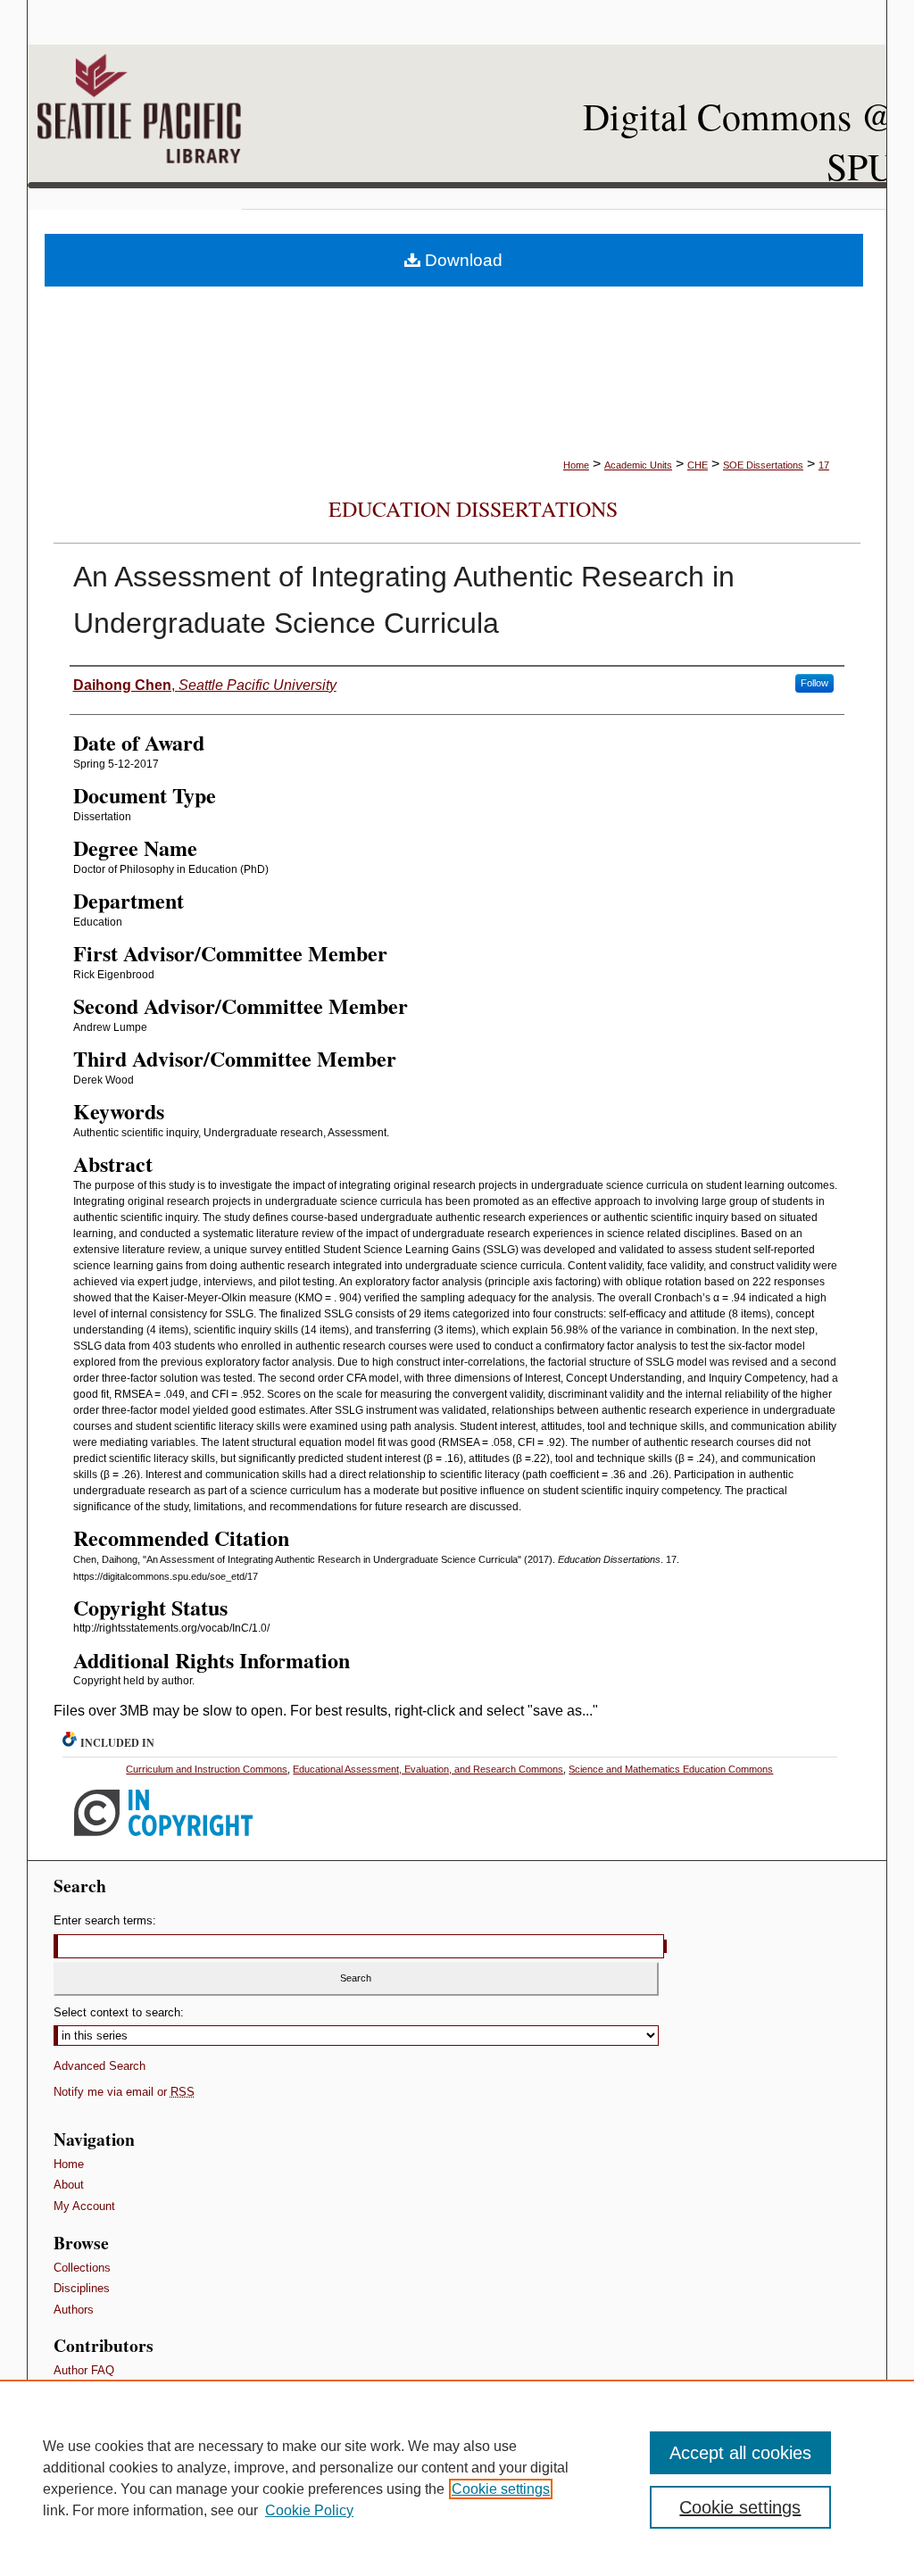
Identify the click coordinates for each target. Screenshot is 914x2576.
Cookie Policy (309, 2510)
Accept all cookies (740, 2453)
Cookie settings (501, 2489)
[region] (457, 2478)
